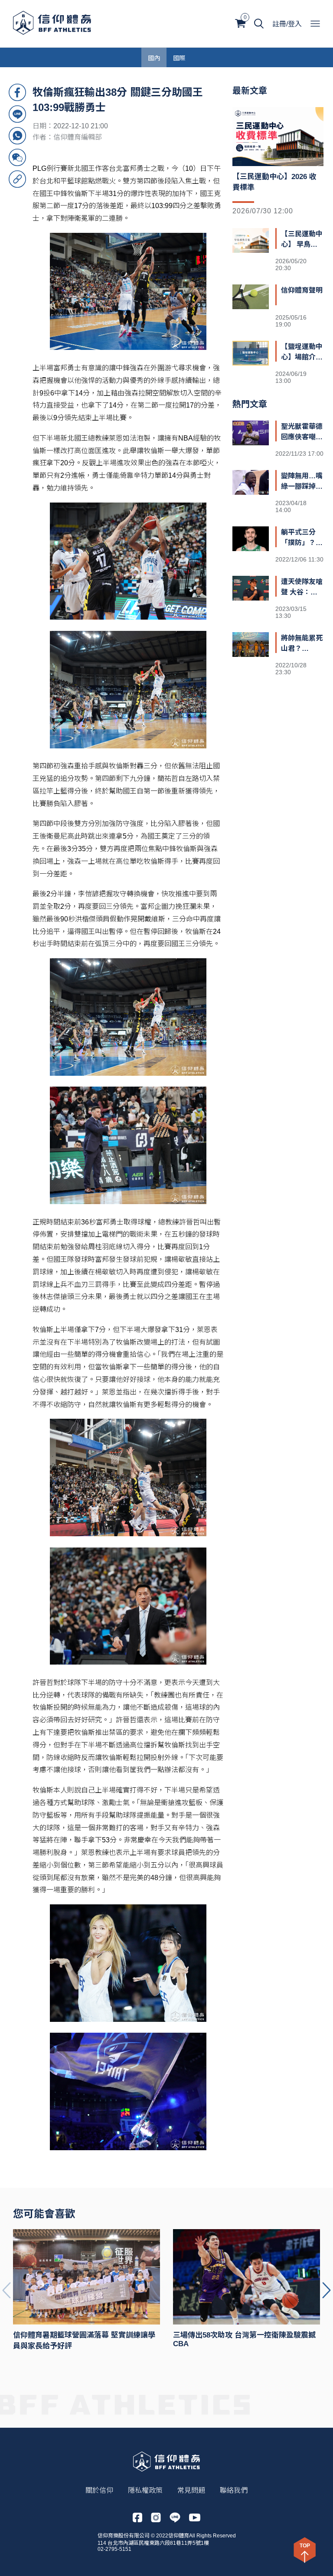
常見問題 (191, 2490)
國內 (154, 57)
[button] (326, 2290)
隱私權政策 (145, 2490)
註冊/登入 (287, 24)
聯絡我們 (234, 2490)
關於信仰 (99, 2490)
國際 (179, 57)
